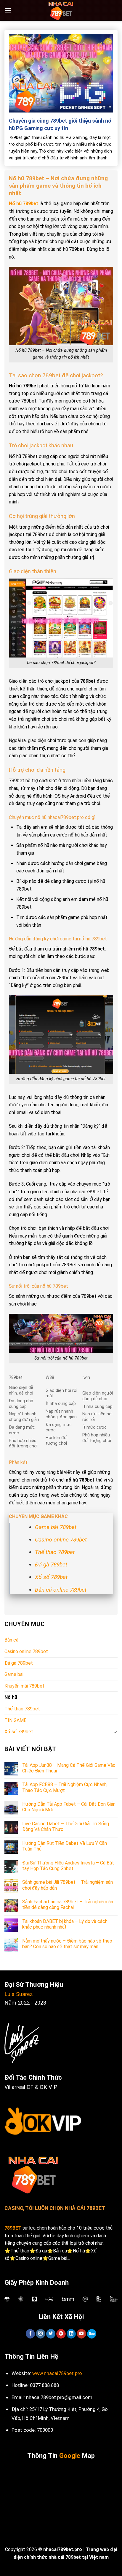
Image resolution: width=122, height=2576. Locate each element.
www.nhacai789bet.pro (57, 2373)
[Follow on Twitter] (51, 2334)
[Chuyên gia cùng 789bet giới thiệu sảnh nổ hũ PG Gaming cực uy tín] (61, 73)
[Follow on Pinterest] (61, 2334)
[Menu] (8, 10)
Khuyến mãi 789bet (24, 1686)
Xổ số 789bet (51, 1577)
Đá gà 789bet (51, 1565)
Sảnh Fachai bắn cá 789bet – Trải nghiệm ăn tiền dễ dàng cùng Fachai (68, 1905)
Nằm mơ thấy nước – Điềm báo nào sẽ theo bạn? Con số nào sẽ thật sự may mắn (67, 1944)
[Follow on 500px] (92, 2334)
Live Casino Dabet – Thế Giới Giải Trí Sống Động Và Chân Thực (66, 1826)
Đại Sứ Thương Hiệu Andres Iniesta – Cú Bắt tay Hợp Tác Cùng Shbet (68, 1866)
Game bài (14, 1674)
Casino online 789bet (61, 1540)
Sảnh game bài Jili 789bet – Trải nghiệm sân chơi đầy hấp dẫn (68, 1885)
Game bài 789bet (56, 1527)
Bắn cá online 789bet (61, 1590)
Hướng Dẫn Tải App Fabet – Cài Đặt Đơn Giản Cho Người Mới (69, 1807)
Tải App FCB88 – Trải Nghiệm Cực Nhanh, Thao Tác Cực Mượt (65, 1787)
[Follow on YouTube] (81, 2334)
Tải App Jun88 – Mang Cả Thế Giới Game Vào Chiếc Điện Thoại (69, 1768)
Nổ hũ (15, 203)
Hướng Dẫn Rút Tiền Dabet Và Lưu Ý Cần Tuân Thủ (65, 1846)
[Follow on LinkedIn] (71, 2334)
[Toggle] (115, 1732)
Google (70, 2456)
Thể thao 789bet (55, 1552)
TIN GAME (15, 1720)
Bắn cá (11, 1640)
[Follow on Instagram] (40, 2334)
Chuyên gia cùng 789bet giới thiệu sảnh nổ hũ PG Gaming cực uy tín (60, 124)
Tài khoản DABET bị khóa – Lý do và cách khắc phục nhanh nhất (65, 1924)
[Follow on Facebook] (30, 2334)
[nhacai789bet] (61, 10)
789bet (30, 203)
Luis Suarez (19, 1994)
